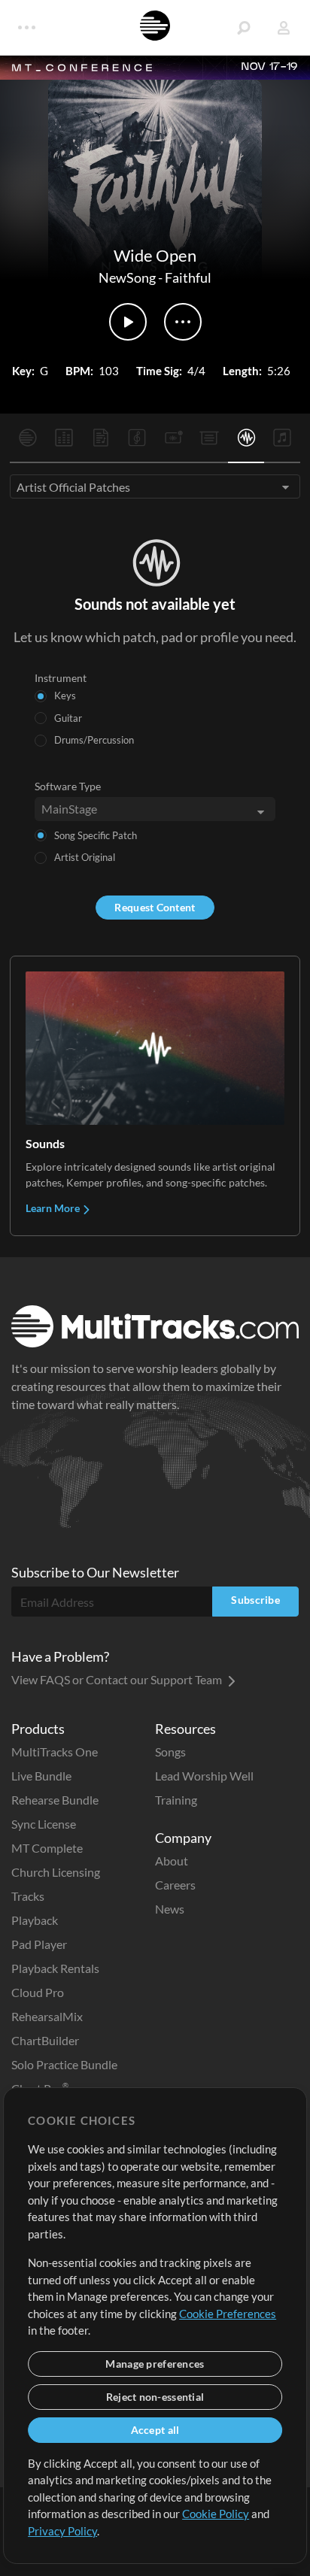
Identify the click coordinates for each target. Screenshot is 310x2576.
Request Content (155, 907)
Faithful (188, 277)
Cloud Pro (38, 1992)
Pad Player (39, 1944)
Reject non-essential (155, 2397)
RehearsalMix (47, 2016)
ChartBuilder (45, 2040)
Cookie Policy (216, 2514)
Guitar (68, 718)
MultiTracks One (55, 1752)
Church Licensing (56, 1872)
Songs (170, 1752)
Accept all (155, 2430)
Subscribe (255, 1600)
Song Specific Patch (96, 835)
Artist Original (85, 857)
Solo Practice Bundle (64, 2064)
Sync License (44, 1824)
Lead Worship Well (204, 1776)
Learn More (54, 1208)
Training (176, 1800)
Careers (175, 1885)
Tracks (28, 1896)
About (172, 1861)
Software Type (68, 786)
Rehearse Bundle (55, 1800)
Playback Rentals (55, 1968)
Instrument (61, 678)
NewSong (127, 277)
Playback (35, 1920)
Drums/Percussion (94, 740)
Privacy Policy (62, 2531)
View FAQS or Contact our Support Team (118, 1679)
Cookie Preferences (228, 2314)
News (170, 1909)
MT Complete (47, 1848)
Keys (65, 696)
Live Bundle (41, 1776)
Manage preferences (155, 2364)
